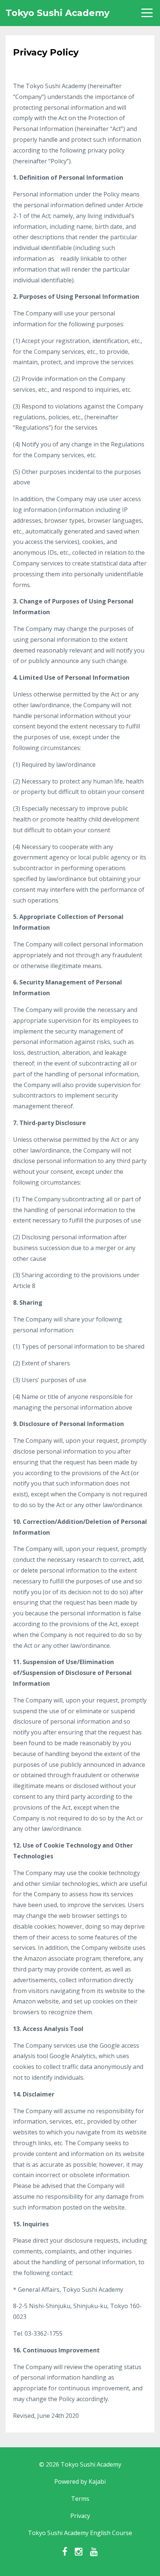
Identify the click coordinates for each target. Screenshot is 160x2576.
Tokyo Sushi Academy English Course (80, 2533)
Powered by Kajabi (80, 2482)
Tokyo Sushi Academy (57, 13)
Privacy (80, 2516)
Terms (80, 2499)
